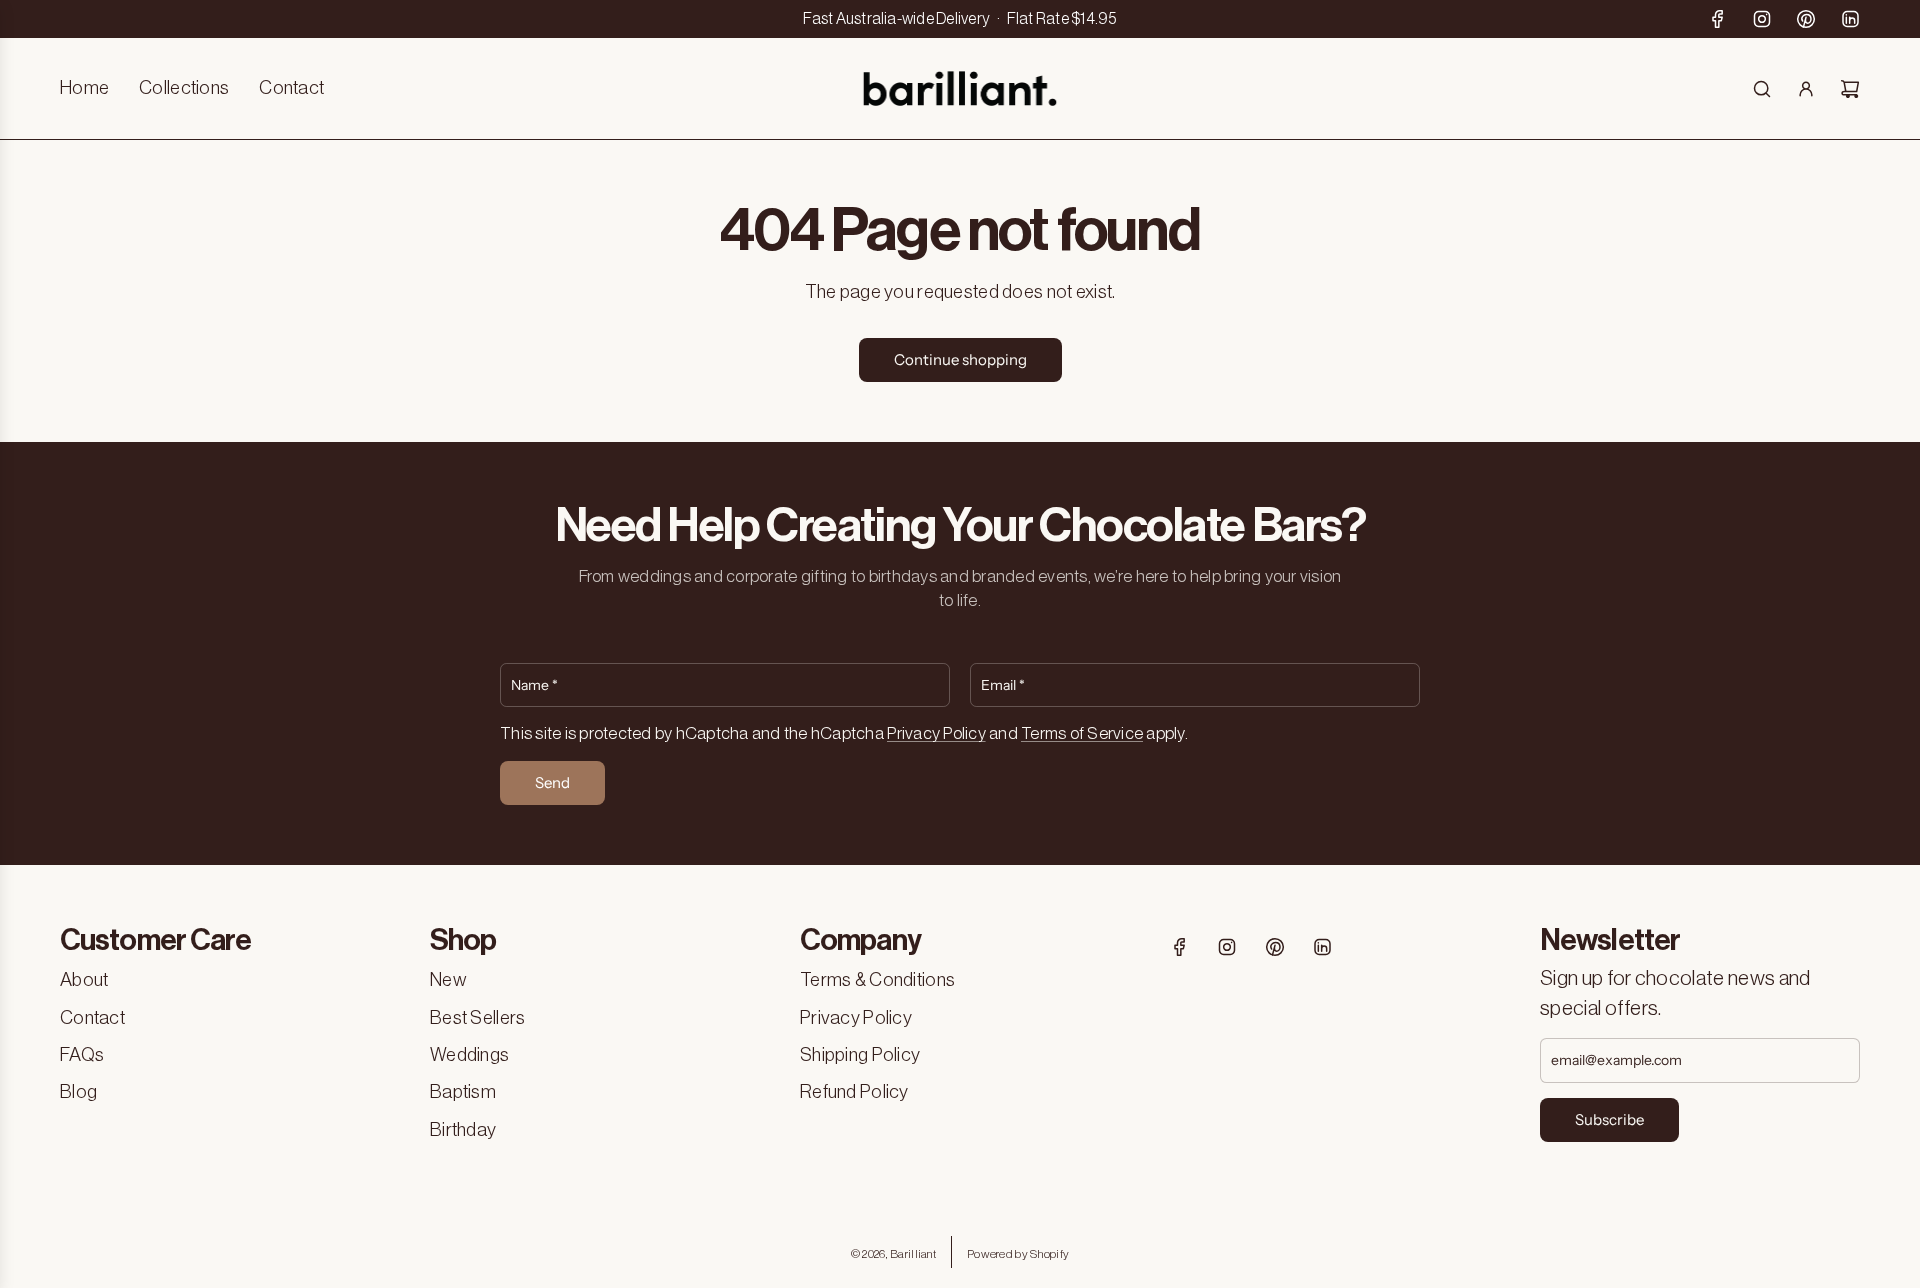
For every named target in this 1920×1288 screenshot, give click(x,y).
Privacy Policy (936, 733)
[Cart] (1850, 89)
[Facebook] (1718, 19)
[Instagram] (1762, 19)
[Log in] (1806, 89)
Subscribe (1609, 1119)
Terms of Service (1082, 733)
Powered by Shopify (1018, 1254)
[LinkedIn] (1850, 19)
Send (552, 782)
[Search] (1762, 89)
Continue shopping (960, 359)
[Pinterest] (1806, 19)
